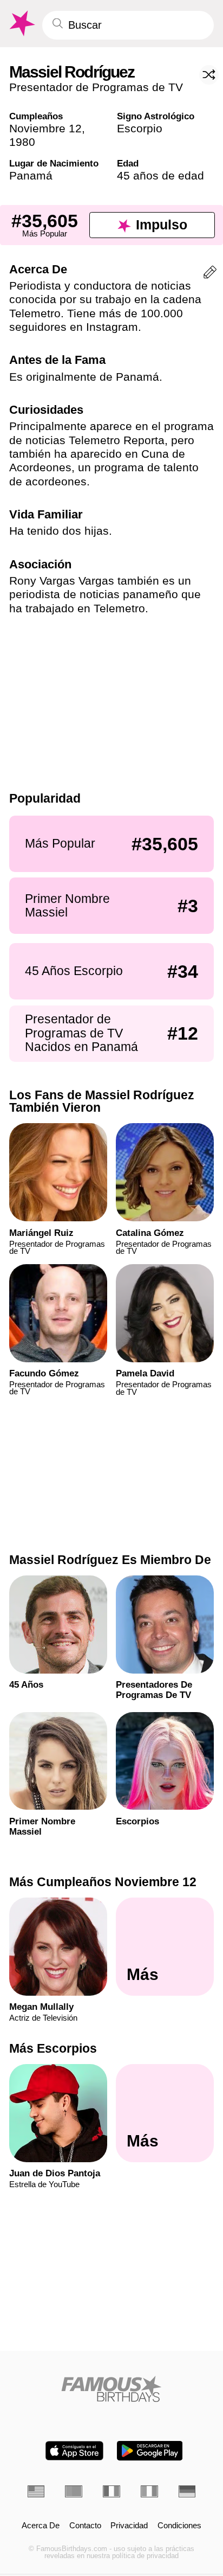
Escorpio (140, 128)
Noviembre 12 (45, 128)
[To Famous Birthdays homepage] (21, 24)
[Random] (209, 75)
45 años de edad (160, 175)
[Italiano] (149, 2491)
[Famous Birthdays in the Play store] (150, 2451)
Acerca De (41, 2526)
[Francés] (111, 2491)
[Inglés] (36, 2491)
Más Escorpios (53, 2048)
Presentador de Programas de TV (96, 87)
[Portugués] (74, 2491)
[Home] (112, 2389)
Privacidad (129, 2526)
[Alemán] (187, 2491)
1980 (22, 142)
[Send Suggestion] (210, 274)
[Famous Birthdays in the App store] (74, 2451)
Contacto (85, 2526)
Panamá (31, 175)
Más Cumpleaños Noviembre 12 (103, 1882)
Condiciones (179, 2526)
